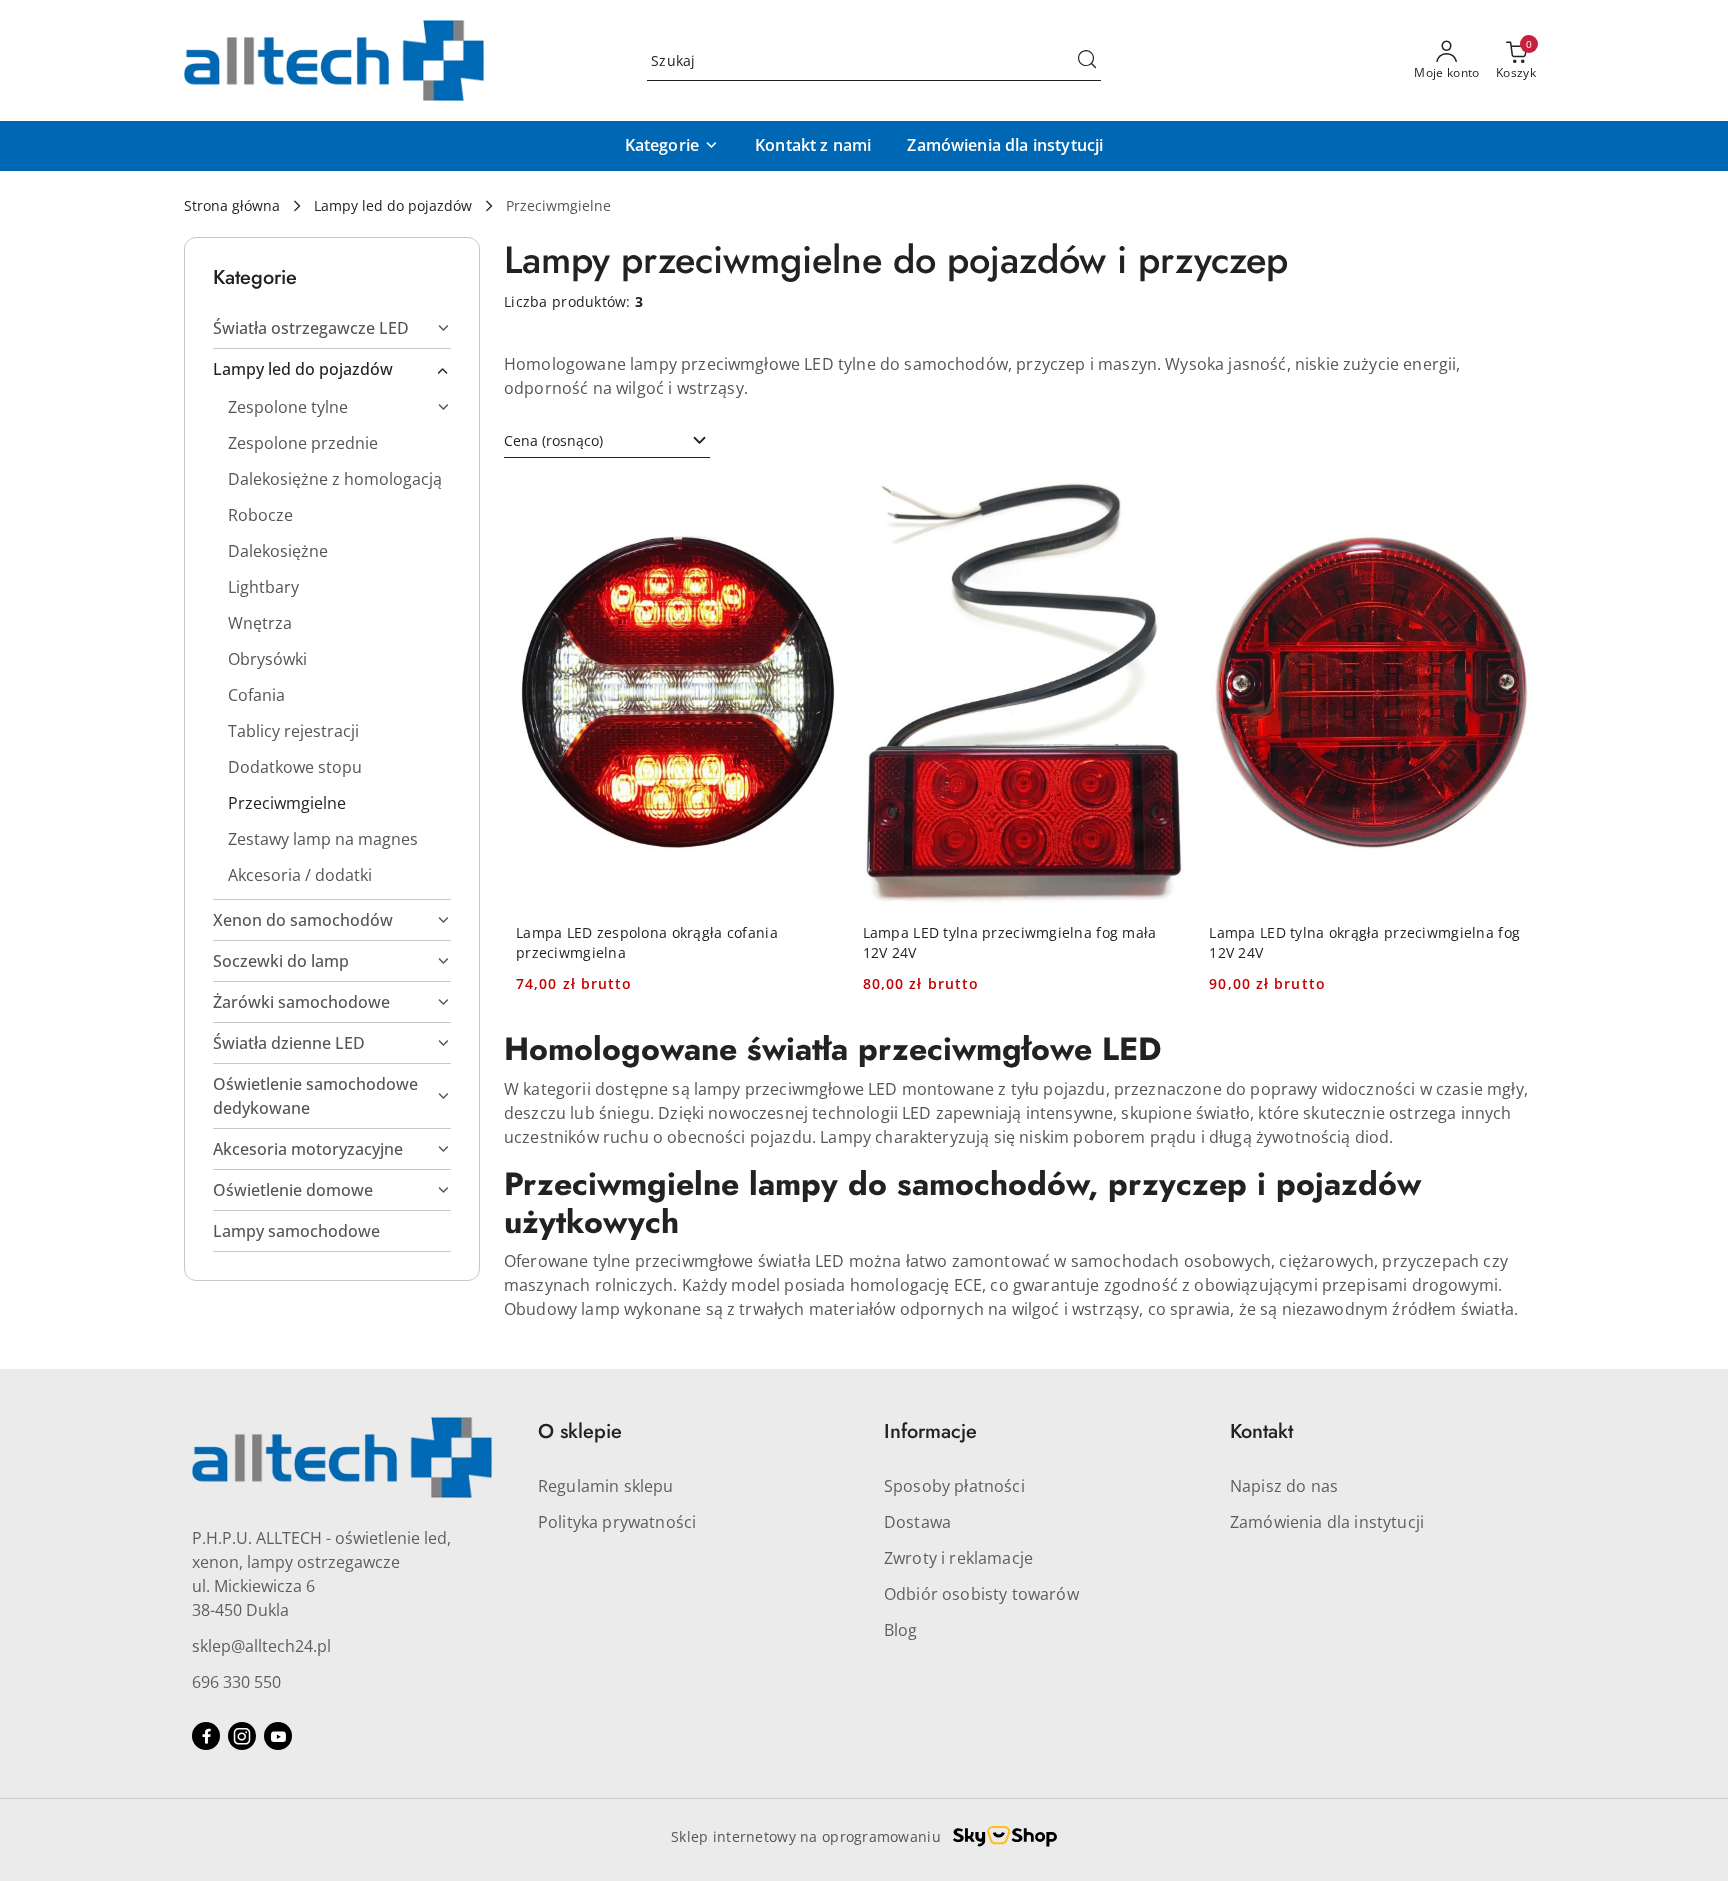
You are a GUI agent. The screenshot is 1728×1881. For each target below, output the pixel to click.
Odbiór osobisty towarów (981, 1594)
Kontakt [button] (1261, 1431)
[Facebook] (206, 1736)
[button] (672, 146)
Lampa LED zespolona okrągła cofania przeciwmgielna (647, 942)
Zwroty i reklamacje (958, 1558)
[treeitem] (332, 328)
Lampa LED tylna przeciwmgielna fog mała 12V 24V (1010, 942)
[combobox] (607, 441)
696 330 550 (236, 1682)
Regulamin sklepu (606, 1486)
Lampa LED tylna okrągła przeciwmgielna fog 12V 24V (1364, 942)
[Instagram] (242, 1736)
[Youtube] (278, 1736)
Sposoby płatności (954, 1486)
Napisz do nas (1284, 1486)
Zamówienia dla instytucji (1327, 1522)
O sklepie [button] (580, 1431)
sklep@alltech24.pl (261, 1646)
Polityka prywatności (617, 1522)
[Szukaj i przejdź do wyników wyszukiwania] (1087, 61)
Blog (901, 1630)
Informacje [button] (930, 1431)
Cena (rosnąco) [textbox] (553, 440)
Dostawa (917, 1522)
